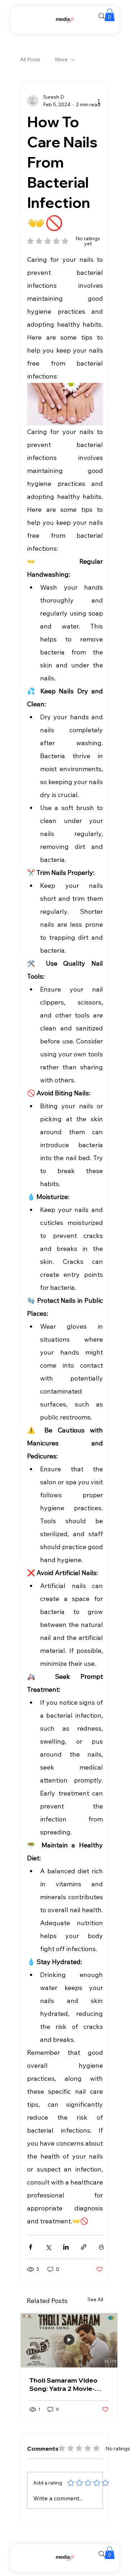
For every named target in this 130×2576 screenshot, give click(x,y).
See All (95, 2299)
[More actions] (99, 101)
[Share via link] (84, 2247)
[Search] (102, 16)
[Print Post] (101, 2247)
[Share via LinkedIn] (66, 2247)
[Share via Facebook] (31, 2247)
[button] (110, 15)
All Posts (30, 59)
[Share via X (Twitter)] (48, 2247)
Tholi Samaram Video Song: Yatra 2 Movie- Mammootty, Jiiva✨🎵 (65, 2384)
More (61, 59)
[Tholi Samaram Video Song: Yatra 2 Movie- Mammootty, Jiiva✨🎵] (69, 2340)
